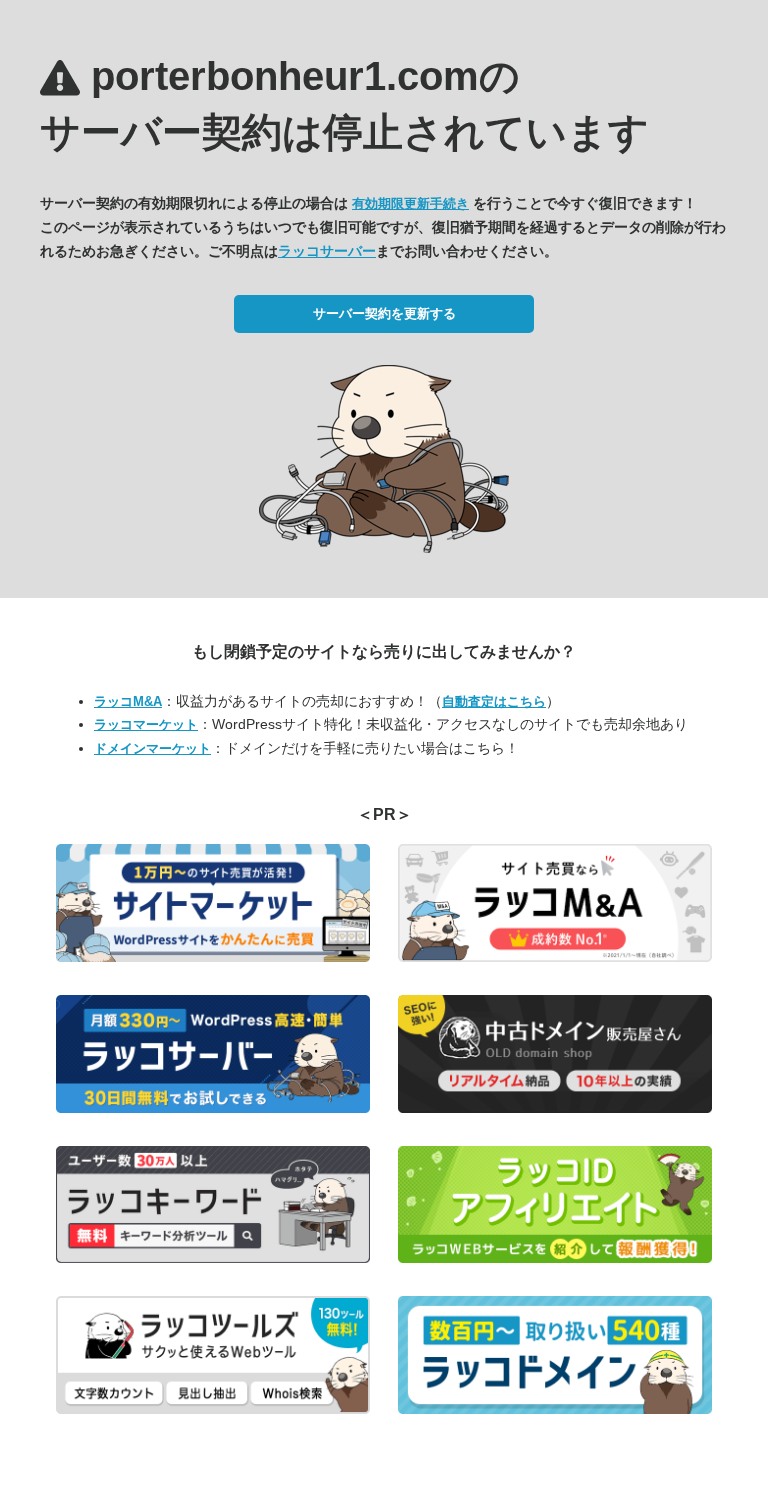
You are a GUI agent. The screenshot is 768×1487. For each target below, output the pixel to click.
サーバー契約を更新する (384, 313)
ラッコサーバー (327, 251)
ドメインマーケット (152, 748)
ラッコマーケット (146, 724)
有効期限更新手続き (410, 203)
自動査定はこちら (494, 701)
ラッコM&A (128, 701)
